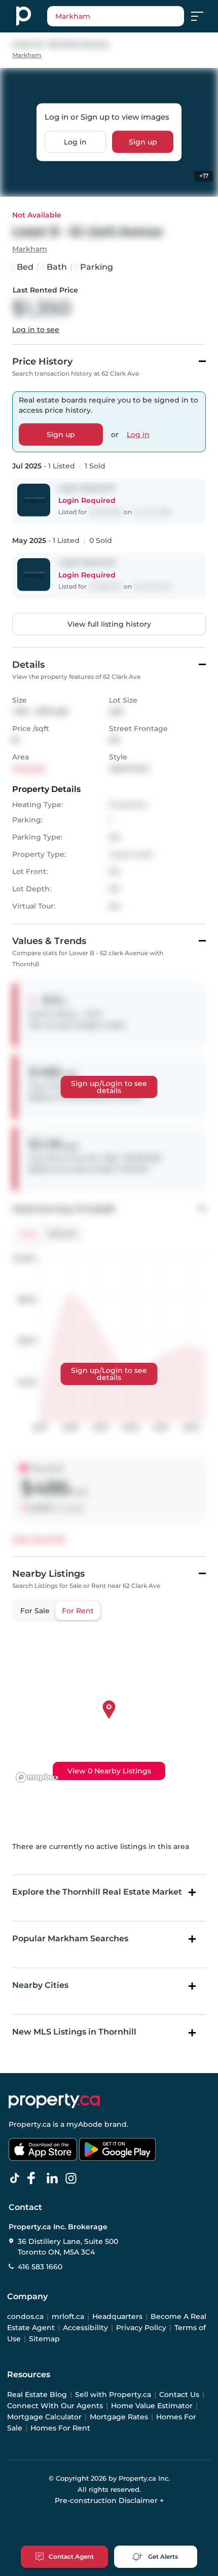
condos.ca (25, 2316)
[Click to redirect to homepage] (24, 16)
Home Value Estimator (152, 2406)
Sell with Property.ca (113, 2394)
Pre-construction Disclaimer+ (109, 2500)
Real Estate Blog (37, 2394)
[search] (116, 16)
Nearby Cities (40, 1985)
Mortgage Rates (119, 2417)
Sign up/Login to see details (109, 1087)
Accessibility (85, 2328)
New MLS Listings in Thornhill (74, 2032)
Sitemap (44, 2339)
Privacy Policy (141, 2328)
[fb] (35, 2179)
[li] (54, 2179)
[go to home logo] (54, 2101)
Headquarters (117, 2316)
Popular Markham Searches (70, 1938)
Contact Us (179, 2394)
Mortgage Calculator (44, 2417)
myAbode (84, 2124)
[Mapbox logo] (38, 1777)
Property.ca (30, 2124)
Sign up (143, 142)
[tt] (17, 2179)
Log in (75, 142)
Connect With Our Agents (55, 2406)
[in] (73, 2179)
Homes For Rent (60, 2428)
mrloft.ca (68, 2316)
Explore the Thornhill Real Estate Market (97, 1892)
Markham (27, 55)
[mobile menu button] (203, 16)
